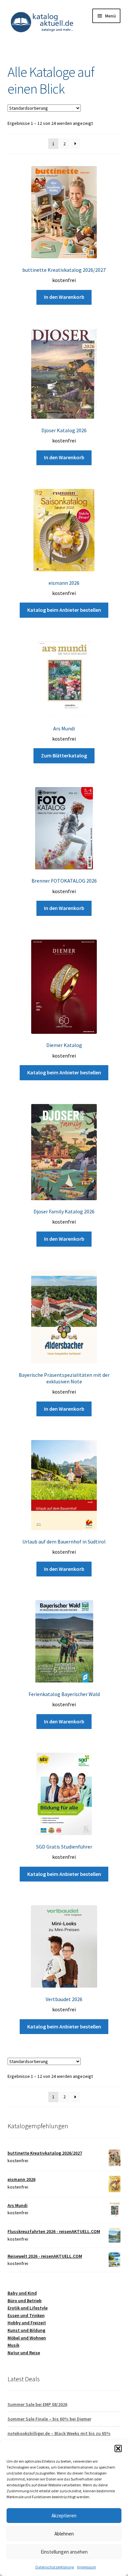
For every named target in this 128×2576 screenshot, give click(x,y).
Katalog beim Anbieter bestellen (64, 610)
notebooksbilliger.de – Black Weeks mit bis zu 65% (59, 2433)
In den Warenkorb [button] (64, 297)
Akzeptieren (64, 2516)
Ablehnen (64, 2534)
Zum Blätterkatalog (64, 755)
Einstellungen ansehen (64, 2552)
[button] (118, 2449)
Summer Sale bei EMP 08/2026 (37, 2404)
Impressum (87, 2567)
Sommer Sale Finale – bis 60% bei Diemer (49, 2419)
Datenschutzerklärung (55, 2567)
